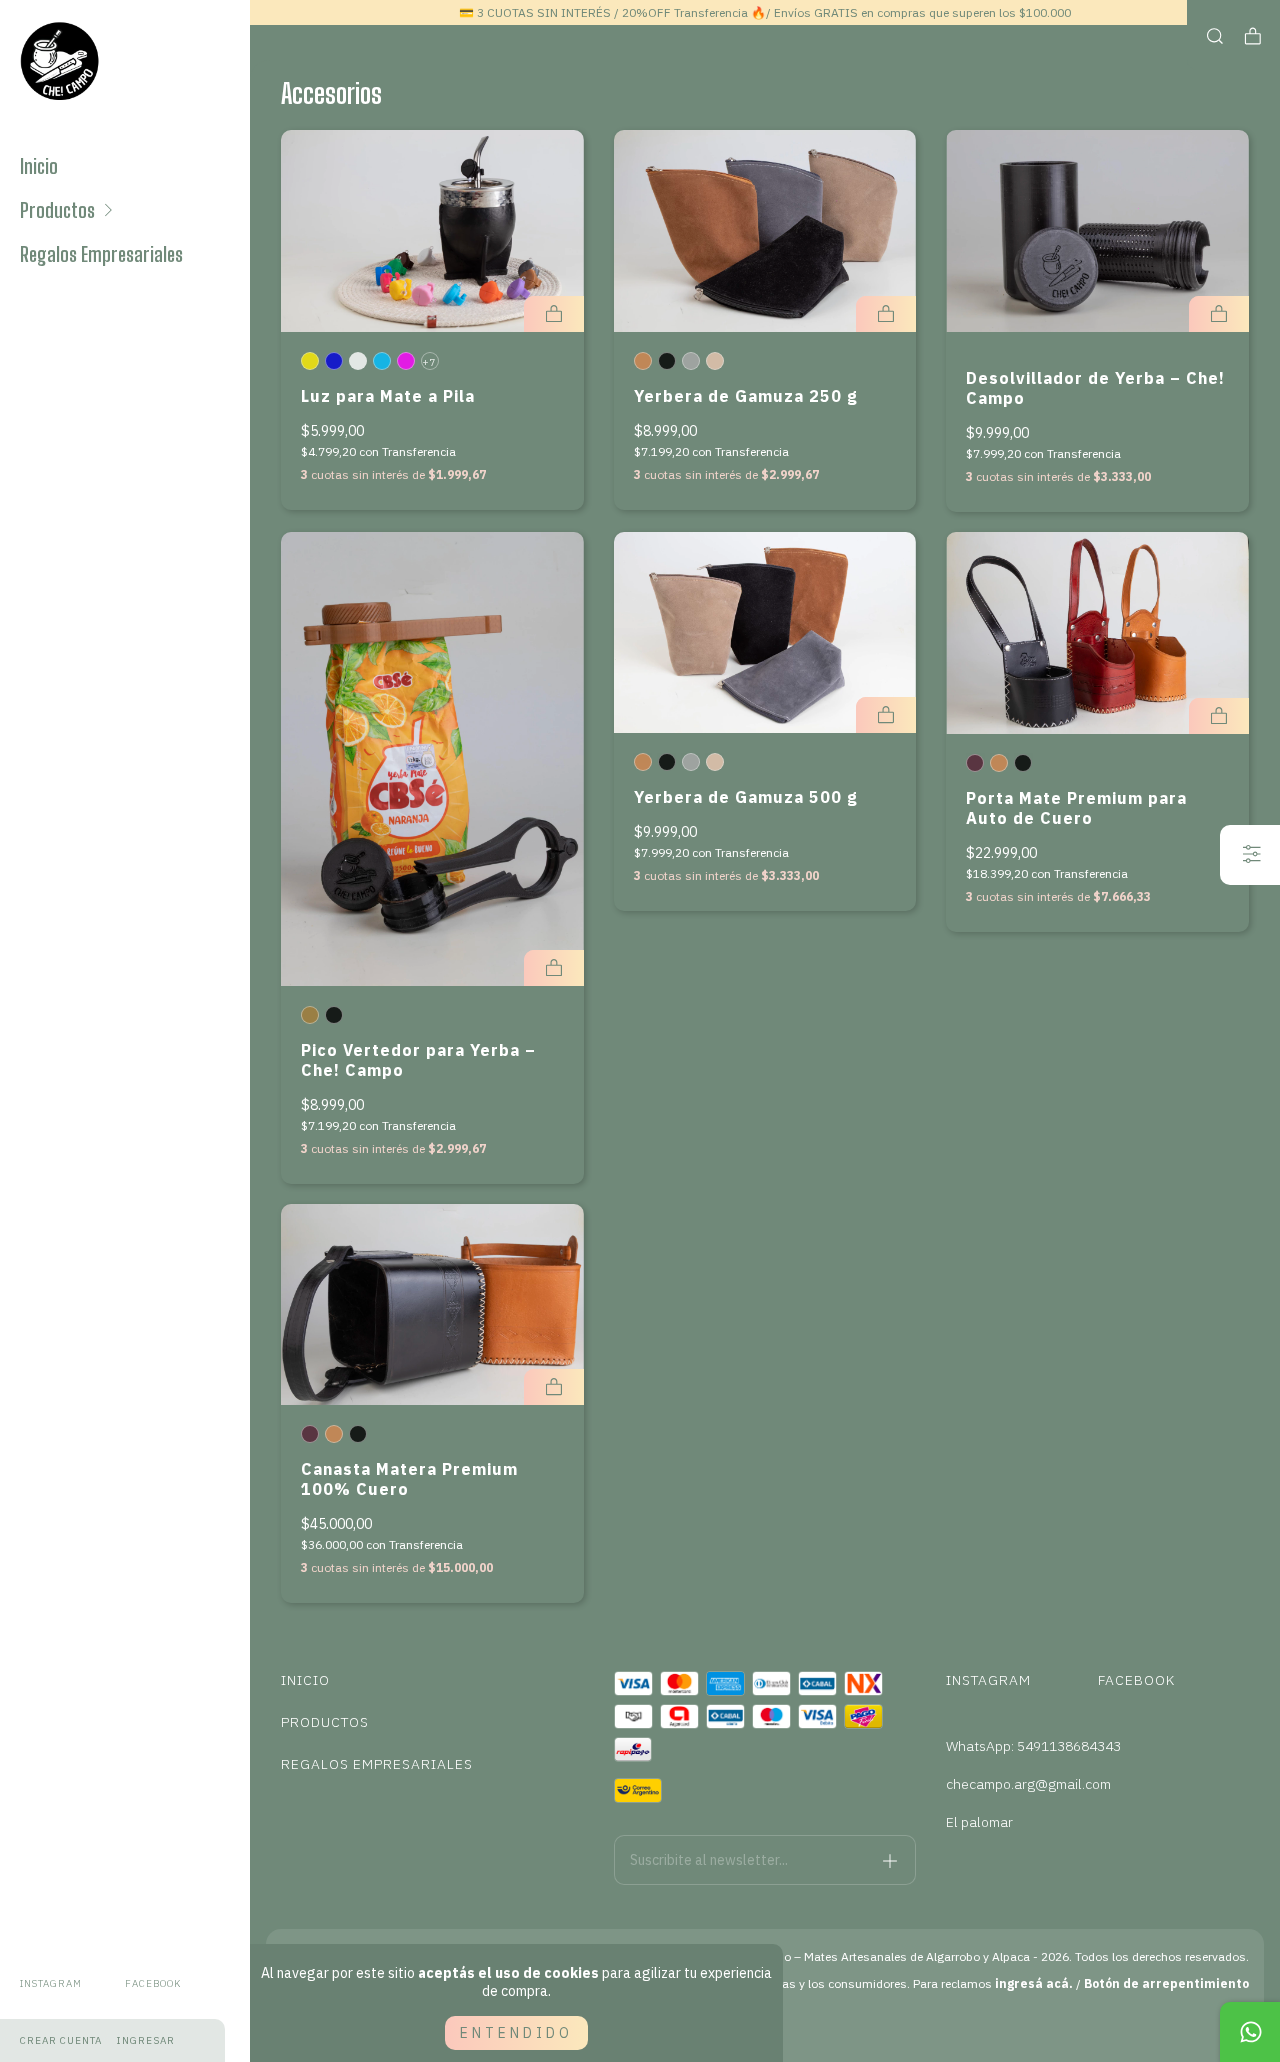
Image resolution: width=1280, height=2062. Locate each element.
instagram (51, 1983)
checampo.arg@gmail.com (1028, 1784)
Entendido (516, 2033)
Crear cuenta (61, 2040)
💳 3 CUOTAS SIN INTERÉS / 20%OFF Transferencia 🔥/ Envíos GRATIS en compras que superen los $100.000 (765, 12)
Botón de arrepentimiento (1166, 1983)
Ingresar (146, 2040)
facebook (153, 1983)
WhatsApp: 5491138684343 (1033, 1746)
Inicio (39, 166)
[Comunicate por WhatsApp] (1250, 2032)
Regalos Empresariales (101, 254)
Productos (57, 210)
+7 (428, 362)
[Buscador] (1215, 36)
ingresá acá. (1034, 1983)
